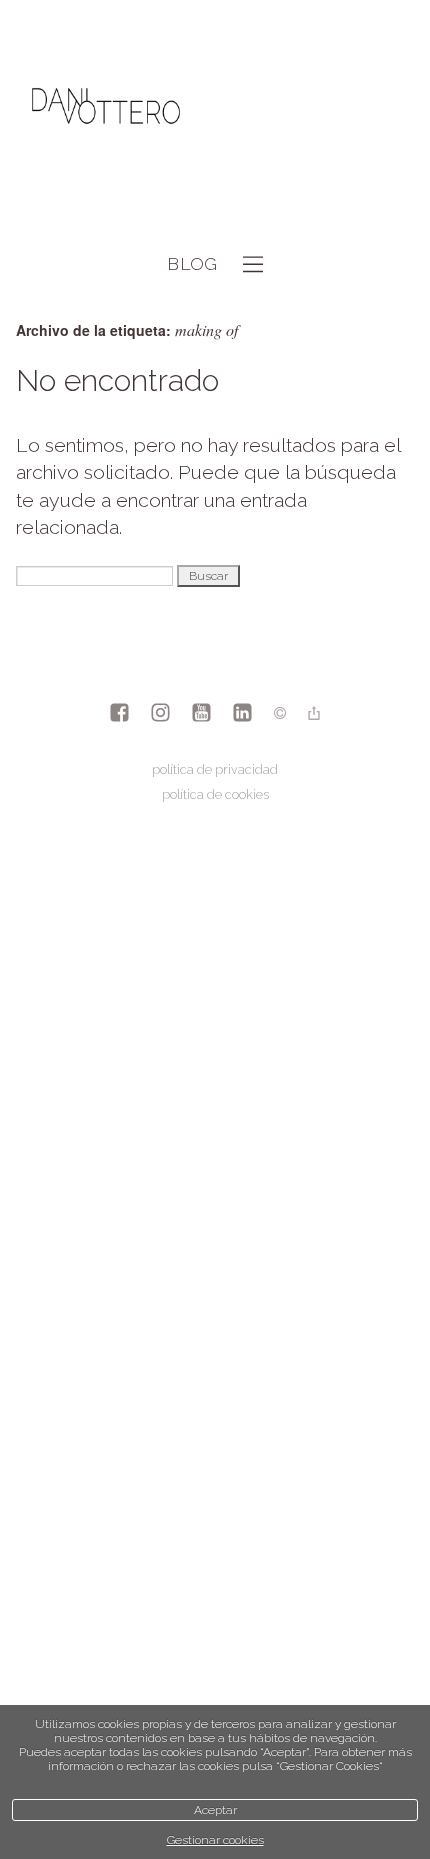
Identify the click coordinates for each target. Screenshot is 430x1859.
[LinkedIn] (242, 714)
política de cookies (215, 794)
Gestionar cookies (215, 1840)
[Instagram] (160, 714)
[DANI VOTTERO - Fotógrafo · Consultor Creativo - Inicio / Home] (106, 183)
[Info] (280, 715)
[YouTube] (201, 714)
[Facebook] (119, 714)
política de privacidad (215, 769)
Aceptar (215, 1810)
